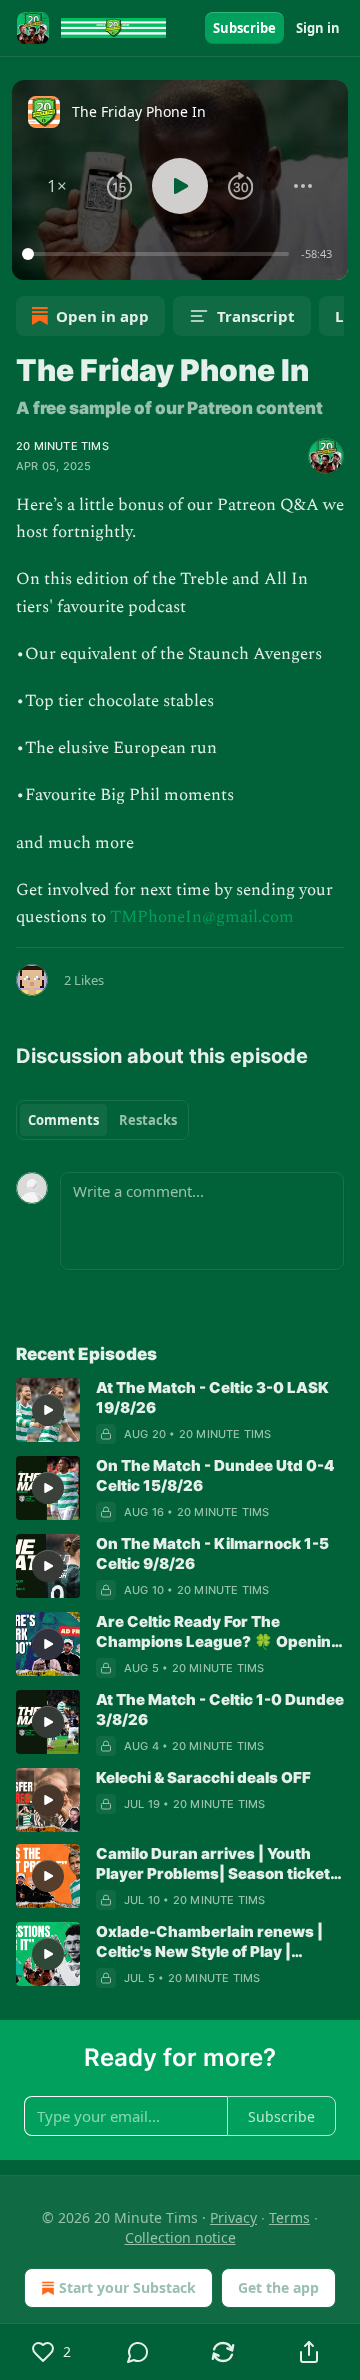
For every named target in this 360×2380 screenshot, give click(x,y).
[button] (57, 186)
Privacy (233, 2217)
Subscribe (244, 28)
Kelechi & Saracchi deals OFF (203, 1777)
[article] (180, 1411)
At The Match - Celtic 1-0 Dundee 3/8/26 (220, 1709)
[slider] (158, 254)
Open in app (102, 316)
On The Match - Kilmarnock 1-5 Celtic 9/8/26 (212, 1553)
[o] (48, 1410)
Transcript (256, 316)
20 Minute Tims (62, 446)
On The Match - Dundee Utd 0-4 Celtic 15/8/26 (215, 1475)
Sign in (318, 28)
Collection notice (180, 2237)
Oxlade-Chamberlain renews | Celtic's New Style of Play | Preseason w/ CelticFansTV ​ (209, 1942)
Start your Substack (127, 2287)
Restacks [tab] (148, 1120)
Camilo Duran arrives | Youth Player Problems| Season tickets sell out (217, 1864)
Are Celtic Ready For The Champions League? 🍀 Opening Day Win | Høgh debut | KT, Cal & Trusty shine (218, 1632)
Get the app (278, 2287)
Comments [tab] (63, 1120)
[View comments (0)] (138, 2352)
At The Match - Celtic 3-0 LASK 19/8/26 (212, 1397)
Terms (289, 2217)
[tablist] (102, 1120)
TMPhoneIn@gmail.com (202, 917)
